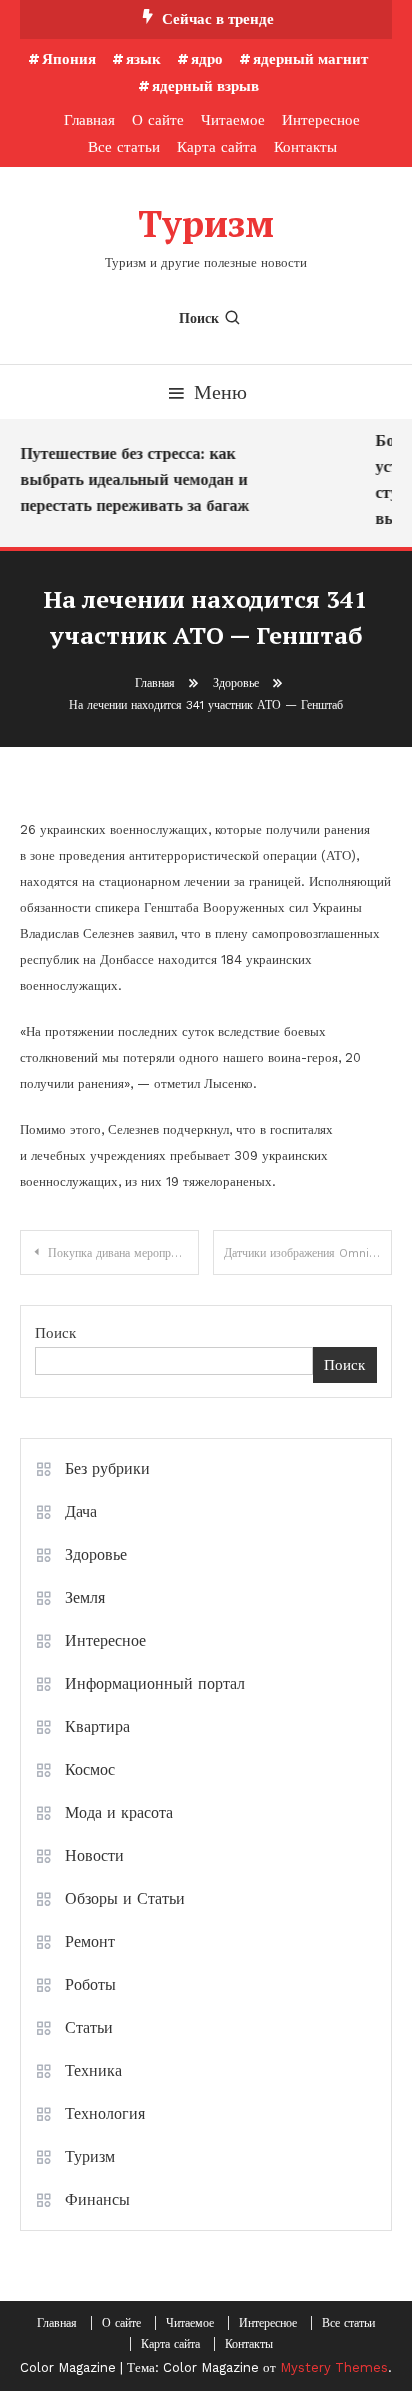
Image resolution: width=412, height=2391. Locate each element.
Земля (85, 1597)
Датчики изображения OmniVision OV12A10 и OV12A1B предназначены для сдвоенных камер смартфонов (308, 1253)
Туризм (206, 223)
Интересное (321, 120)
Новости (94, 1855)
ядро (207, 59)
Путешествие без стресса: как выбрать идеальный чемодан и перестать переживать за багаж (132, 479)
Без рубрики (107, 1468)
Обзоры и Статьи (125, 1898)
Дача (81, 1511)
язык (143, 59)
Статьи (89, 2027)
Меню (220, 392)
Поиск (199, 318)
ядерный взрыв (205, 86)
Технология (105, 2113)
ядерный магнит (310, 59)
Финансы (97, 2199)
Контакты (305, 147)
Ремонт (90, 1941)
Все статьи (124, 147)
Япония (69, 59)
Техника (93, 2070)
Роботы (90, 1984)
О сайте (158, 120)
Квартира (97, 1726)
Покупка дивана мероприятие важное (123, 1253)
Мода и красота (119, 1812)
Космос (90, 1769)
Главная (89, 120)
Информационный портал (155, 1683)
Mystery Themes (334, 2367)
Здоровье (96, 1554)
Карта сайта (217, 147)
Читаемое (233, 120)
